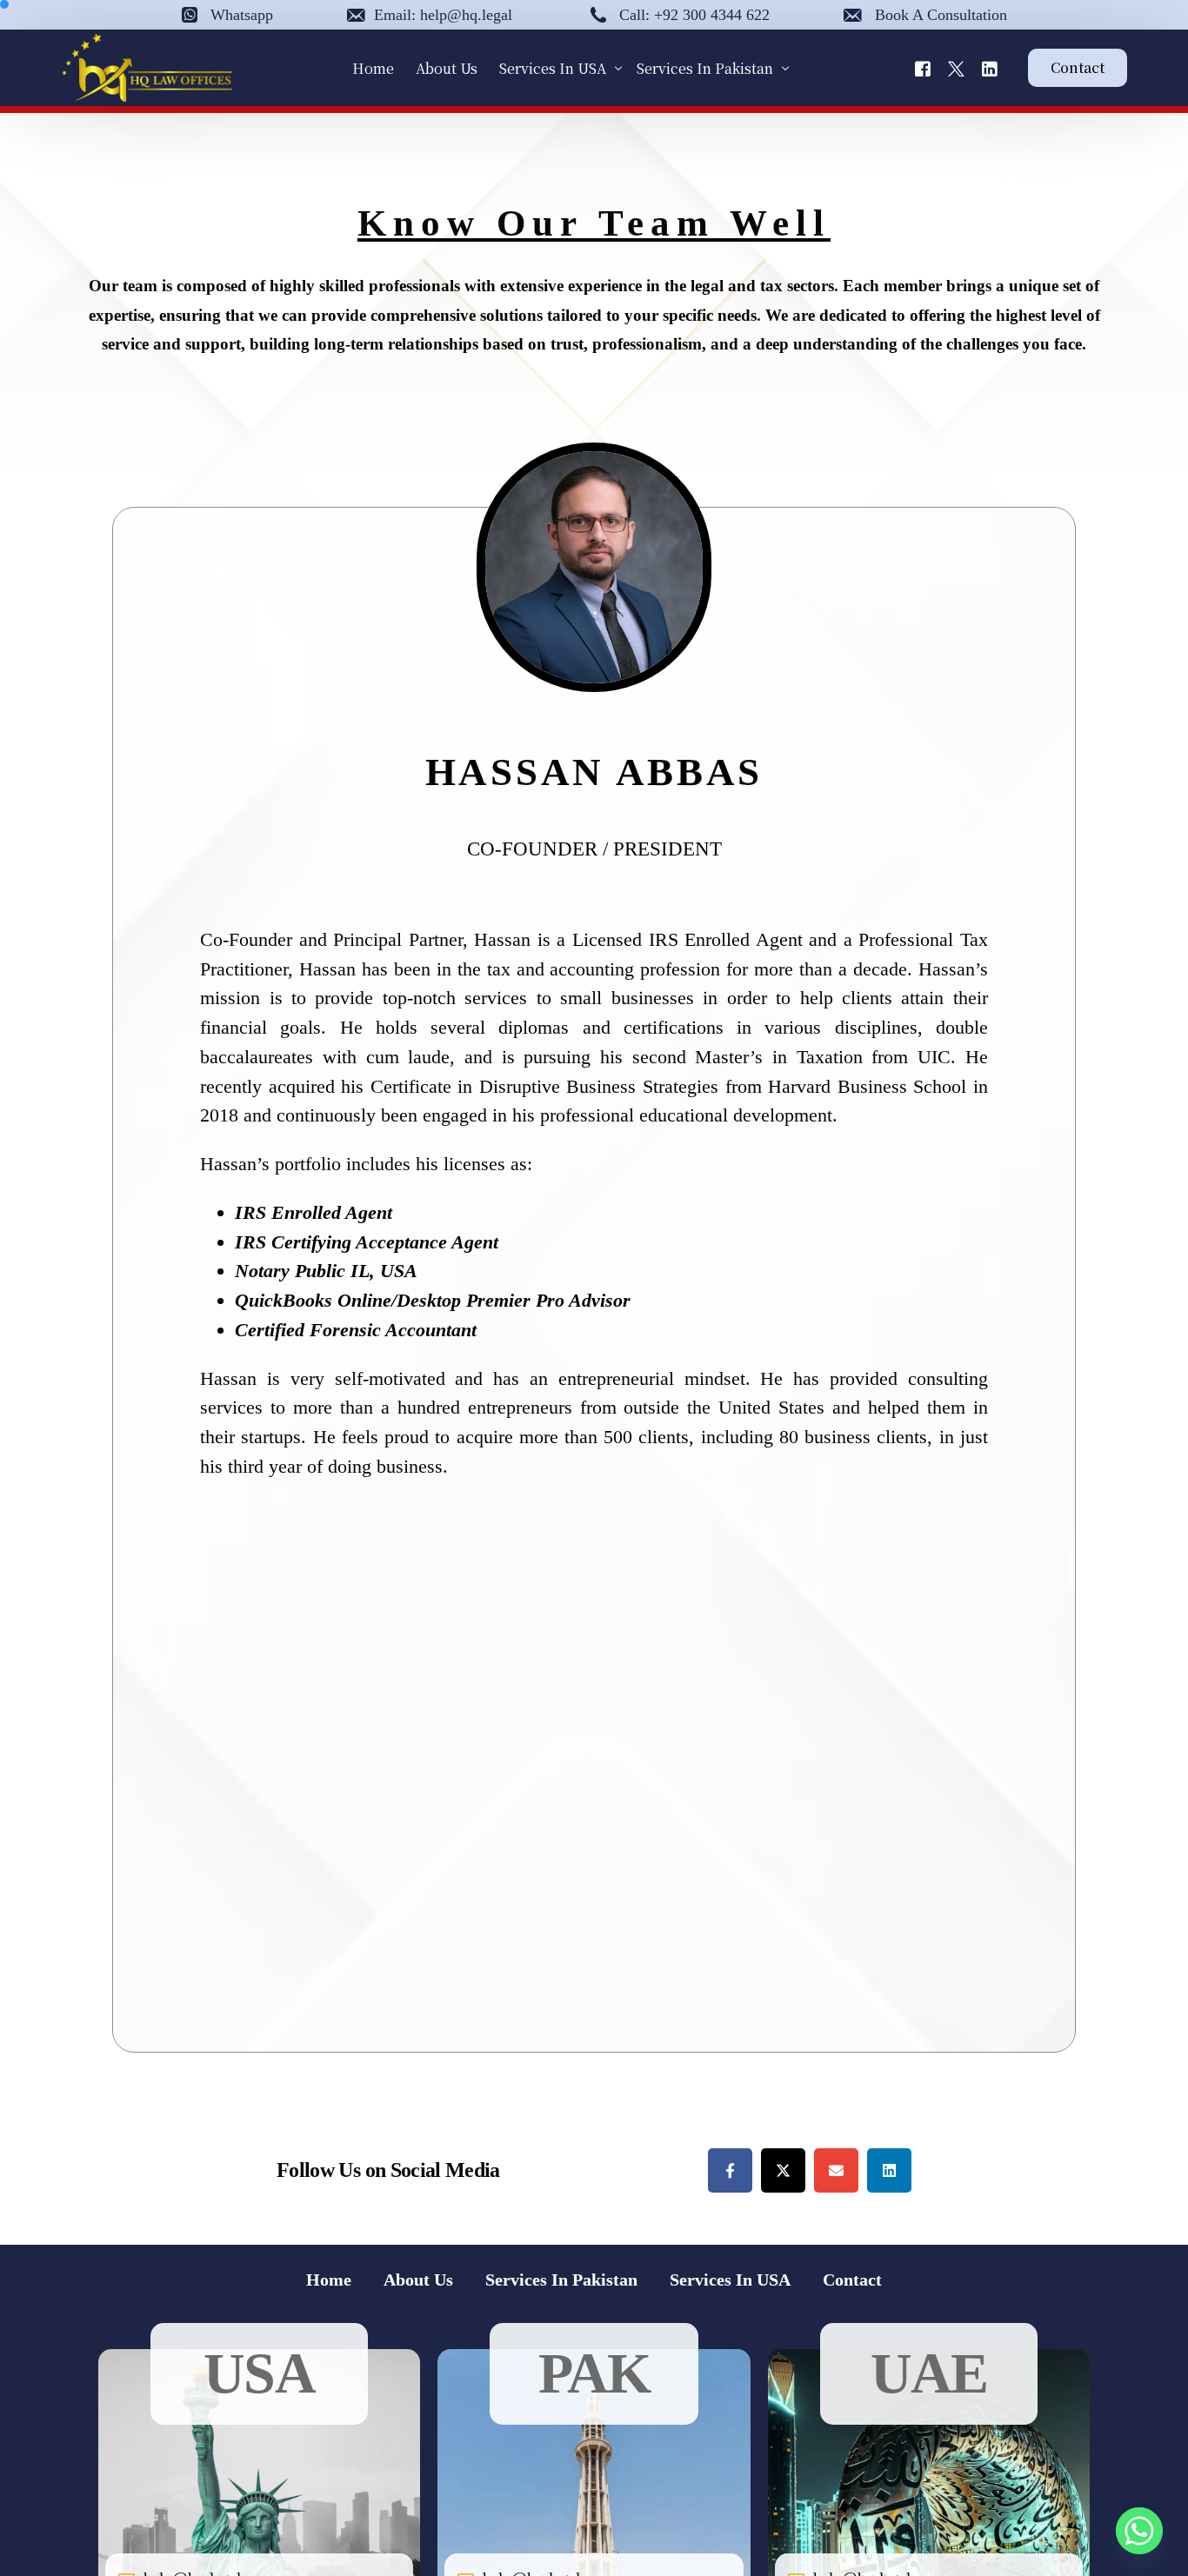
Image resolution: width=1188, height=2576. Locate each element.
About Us (418, 2280)
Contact (852, 2280)
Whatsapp (242, 15)
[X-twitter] (783, 2170)
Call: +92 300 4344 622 (694, 15)
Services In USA (730, 2280)
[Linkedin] (889, 2170)
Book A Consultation (941, 15)
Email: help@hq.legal (443, 15)
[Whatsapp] (1139, 2531)
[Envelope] (836, 2170)
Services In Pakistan (561, 2280)
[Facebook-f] (730, 2170)
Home (329, 2280)
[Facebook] (923, 67)
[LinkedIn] (990, 67)
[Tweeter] (956, 67)
